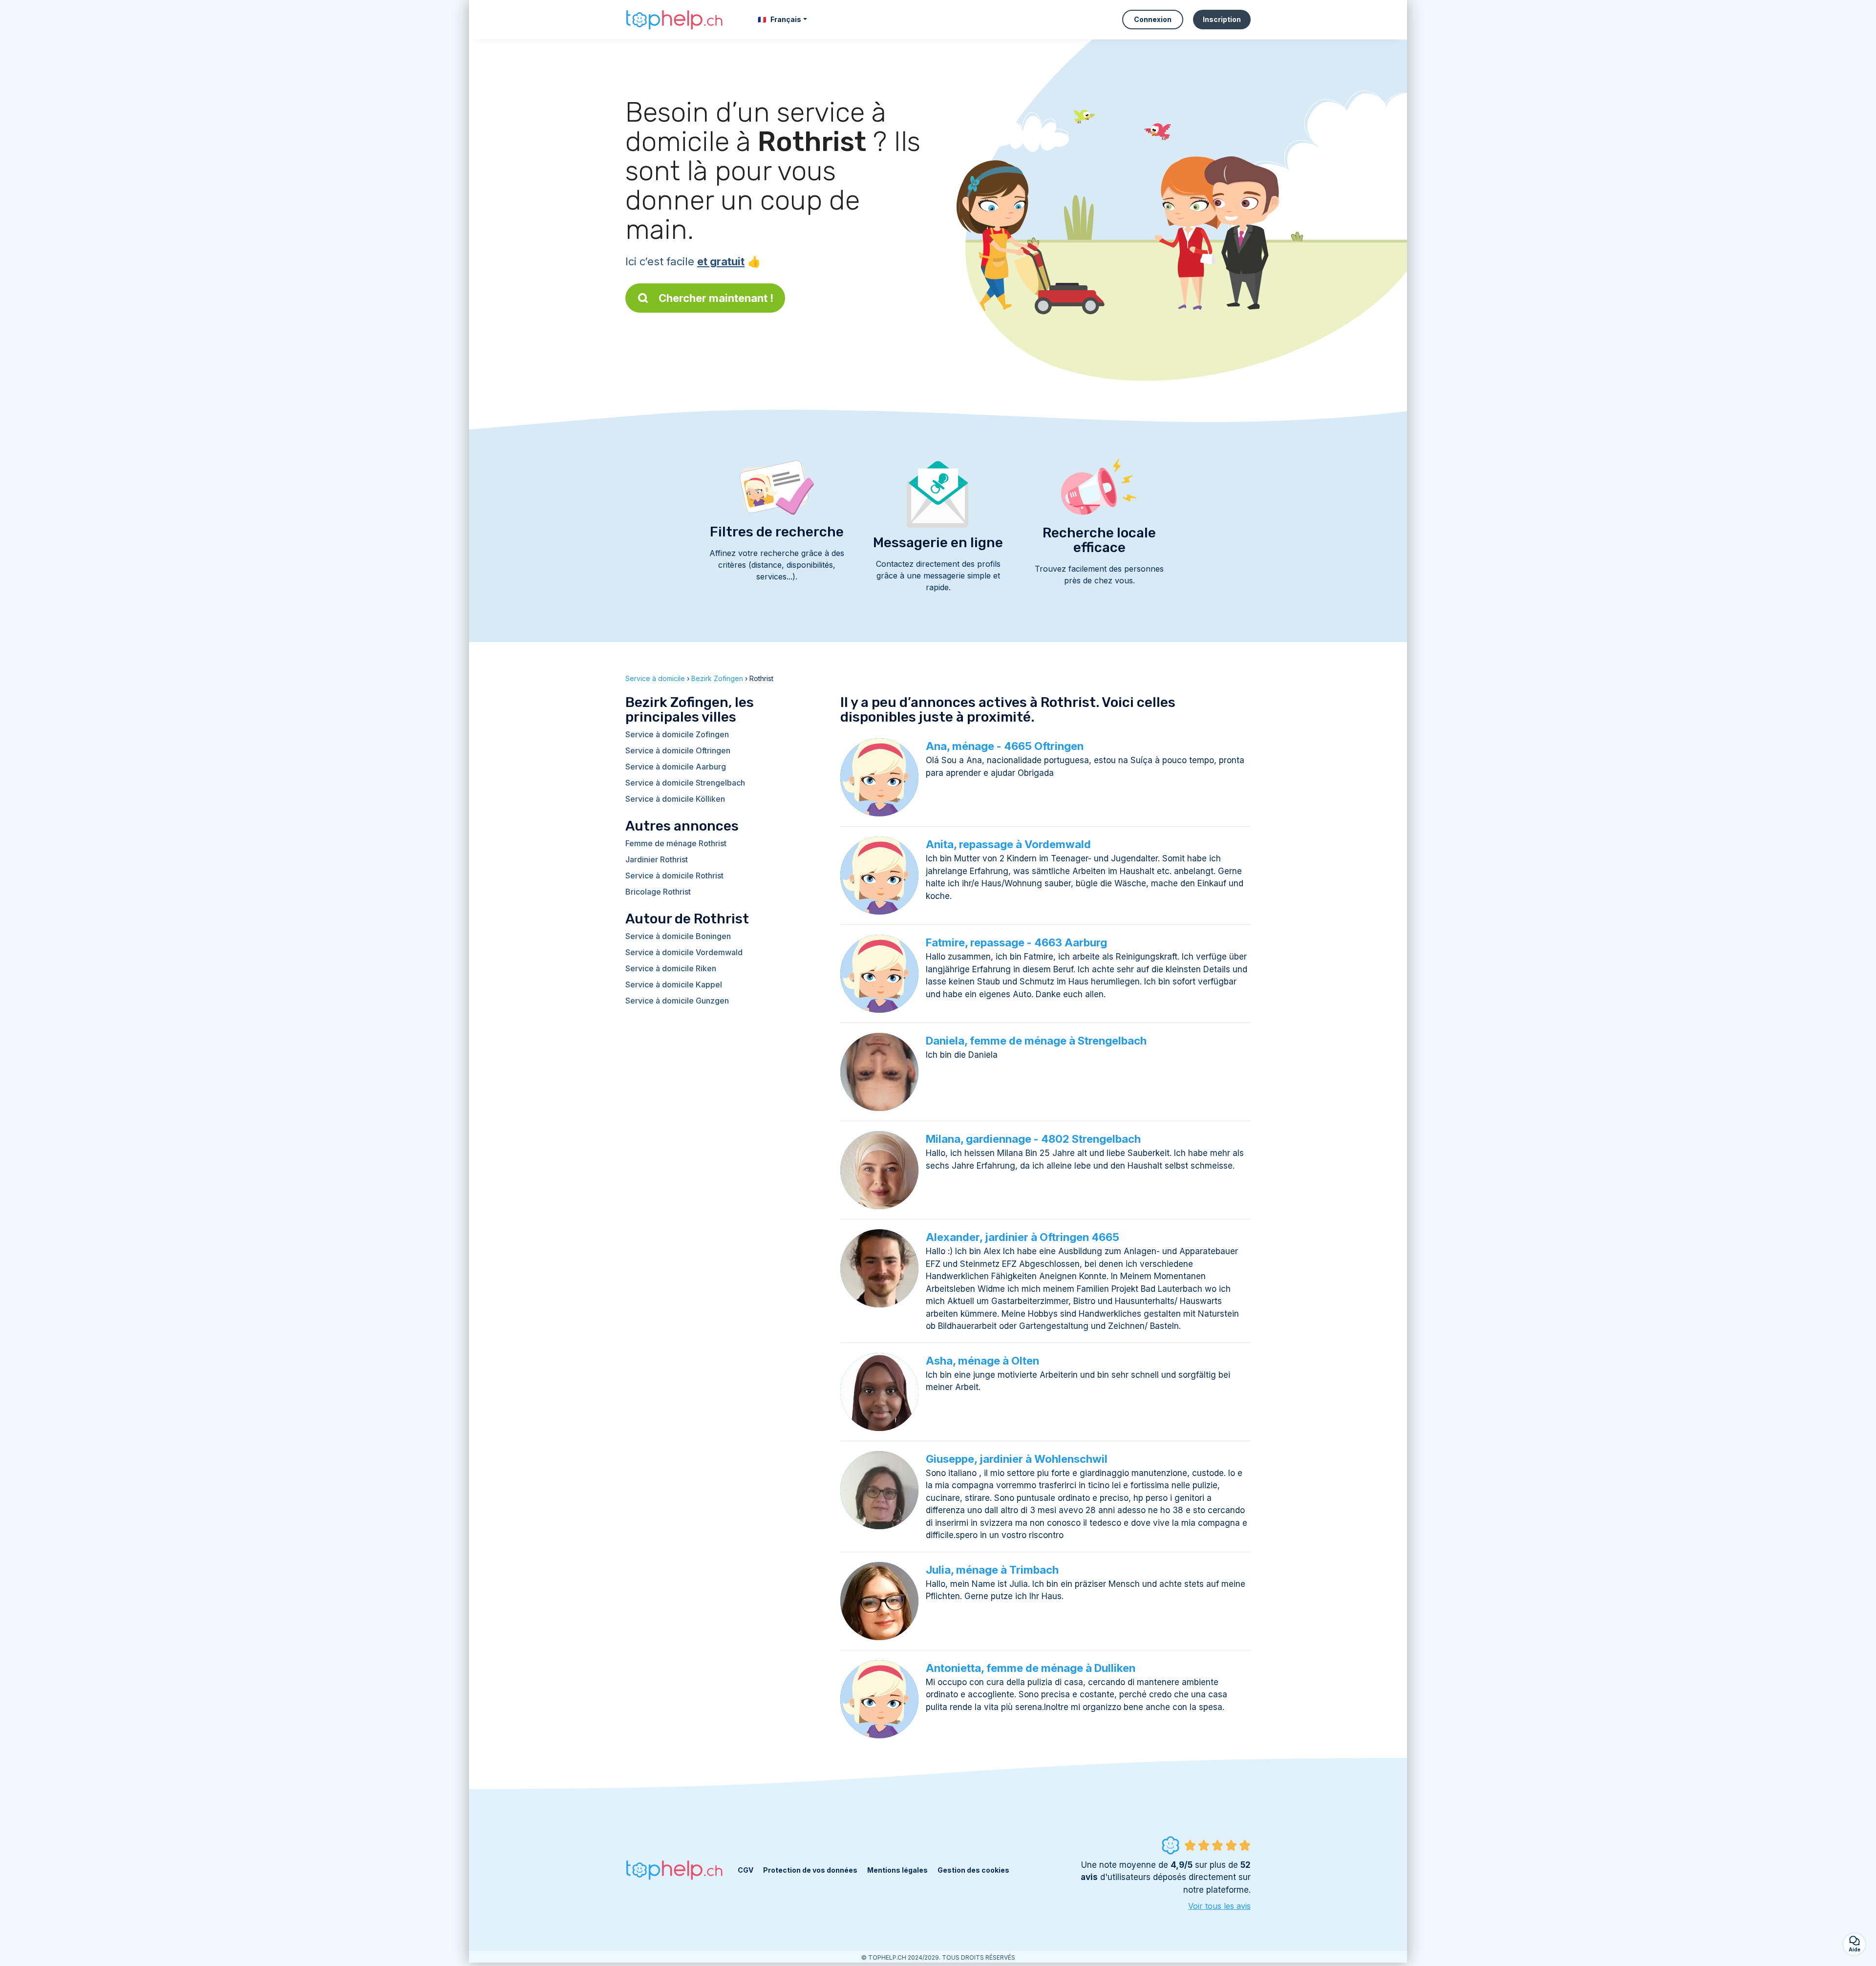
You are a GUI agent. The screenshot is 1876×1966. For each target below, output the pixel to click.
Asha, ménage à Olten (982, 1361)
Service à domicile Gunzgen (677, 1001)
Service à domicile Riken (671, 968)
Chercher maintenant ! (716, 298)
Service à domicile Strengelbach (685, 783)
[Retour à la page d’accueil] (674, 20)
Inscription (1222, 19)
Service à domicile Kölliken (675, 799)
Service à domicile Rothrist (674, 876)
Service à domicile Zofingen (677, 734)
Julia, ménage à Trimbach (992, 1570)
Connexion (1153, 19)
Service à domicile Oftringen (678, 750)
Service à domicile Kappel (674, 984)
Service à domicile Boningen (678, 936)
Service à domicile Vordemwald (684, 952)
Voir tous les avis (1219, 1906)
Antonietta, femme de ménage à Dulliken (1031, 1668)
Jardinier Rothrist (657, 859)
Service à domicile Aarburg (676, 767)
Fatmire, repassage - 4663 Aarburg (1016, 942)
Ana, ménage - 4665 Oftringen (1005, 746)
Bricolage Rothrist (658, 892)
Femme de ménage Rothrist (676, 843)
